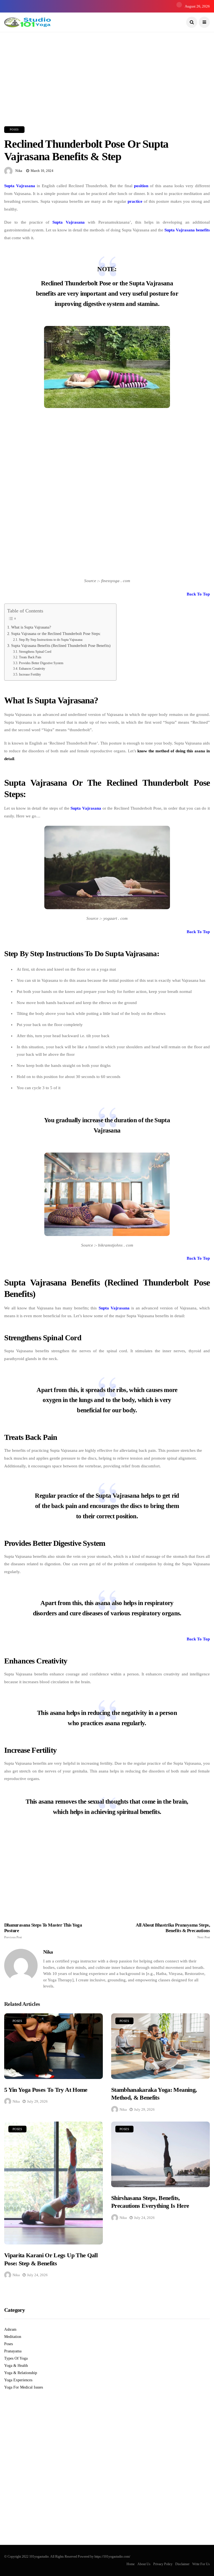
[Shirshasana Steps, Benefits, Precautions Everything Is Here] (160, 2154)
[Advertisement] (107, 71)
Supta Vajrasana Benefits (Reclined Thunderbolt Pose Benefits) (61, 646)
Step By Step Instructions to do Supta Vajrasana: (51, 640)
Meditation (13, 2337)
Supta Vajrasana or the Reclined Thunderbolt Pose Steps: (56, 634)
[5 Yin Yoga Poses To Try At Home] (53, 2046)
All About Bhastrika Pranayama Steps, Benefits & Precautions (173, 1931)
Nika (19, 171)
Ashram (10, 2329)
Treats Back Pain (30, 657)
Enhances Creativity (32, 669)
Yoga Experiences (18, 2380)
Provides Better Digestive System (41, 663)
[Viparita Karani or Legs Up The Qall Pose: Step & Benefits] (53, 2183)
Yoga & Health (16, 2366)
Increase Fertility (30, 674)
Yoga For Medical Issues (24, 2387)
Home (131, 2564)
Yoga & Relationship (21, 2373)
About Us (144, 2564)
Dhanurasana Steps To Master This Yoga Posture (43, 1931)
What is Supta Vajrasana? (31, 627)
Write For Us (201, 2564)
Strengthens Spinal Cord (35, 652)
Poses (14, 129)
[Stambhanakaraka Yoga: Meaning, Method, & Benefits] (160, 2046)
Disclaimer (182, 2564)
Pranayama (13, 2351)
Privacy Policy (163, 2564)
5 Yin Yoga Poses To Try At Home (46, 2090)
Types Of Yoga (16, 2358)
